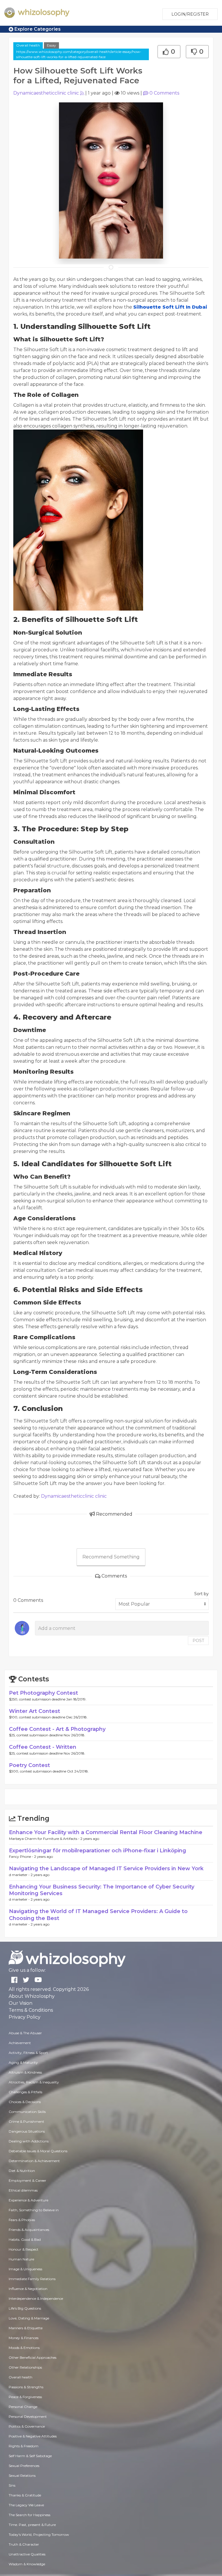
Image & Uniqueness (25, 2269)
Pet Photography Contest (44, 1693)
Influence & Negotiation (28, 2289)
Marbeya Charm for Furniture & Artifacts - (45, 1839)
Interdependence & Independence (36, 2298)
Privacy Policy (25, 2017)
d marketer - (20, 1875)
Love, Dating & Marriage (29, 2318)
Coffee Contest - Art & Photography (57, 1729)
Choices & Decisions (25, 2102)
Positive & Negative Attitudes (33, 2436)
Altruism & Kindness (25, 2072)
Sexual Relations (22, 2475)
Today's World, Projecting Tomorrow (39, 2534)
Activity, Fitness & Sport (28, 2053)
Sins (12, 2485)
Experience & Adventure (28, 2200)
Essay (51, 45)
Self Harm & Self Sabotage (30, 2456)
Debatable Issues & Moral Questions (38, 2151)
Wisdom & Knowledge (27, 2564)
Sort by (201, 1594)
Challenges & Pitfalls (25, 2092)
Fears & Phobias (22, 2220)
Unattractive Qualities (27, 2554)
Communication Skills (27, 2112)
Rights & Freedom (24, 2446)
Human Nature (21, 2259)
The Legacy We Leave (26, 2505)
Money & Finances (24, 2338)
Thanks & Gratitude (25, 2495)
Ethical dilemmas (23, 2190)
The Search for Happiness (29, 2515)
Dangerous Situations (27, 2131)
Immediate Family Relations (32, 2279)
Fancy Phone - (22, 1857)
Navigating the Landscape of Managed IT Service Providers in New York (106, 1869)
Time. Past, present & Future (32, 2525)
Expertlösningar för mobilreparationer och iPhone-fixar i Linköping (98, 1851)
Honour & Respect (24, 2249)
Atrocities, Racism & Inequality (34, 2082)
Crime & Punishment (26, 2121)
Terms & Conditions (31, 2010)
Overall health (28, 45)
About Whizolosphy (32, 1996)
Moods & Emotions (24, 2348)
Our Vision (21, 2003)
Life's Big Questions (25, 2308)
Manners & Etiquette (26, 2328)
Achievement (20, 2043)
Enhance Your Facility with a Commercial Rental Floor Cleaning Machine (106, 1832)
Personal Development (28, 2416)
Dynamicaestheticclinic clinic (46, 93)
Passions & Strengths (26, 2387)
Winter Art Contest (35, 1711)
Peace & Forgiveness (25, 2397)
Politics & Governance (27, 2426)
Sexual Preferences (24, 2466)
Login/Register (190, 14)
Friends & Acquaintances (29, 2230)
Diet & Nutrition (22, 2171)
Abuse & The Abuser (25, 2033)
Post (198, 1641)
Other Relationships (25, 2367)
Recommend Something (111, 1557)
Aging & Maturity (23, 2062)
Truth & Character (24, 2544)
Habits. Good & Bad (25, 2239)
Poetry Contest (29, 1765)
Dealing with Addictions (29, 2141)
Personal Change (23, 2407)
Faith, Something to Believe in (34, 2210)
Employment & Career (27, 2180)
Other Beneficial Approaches (33, 2357)
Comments (164, 93)
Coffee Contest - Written (43, 1747)
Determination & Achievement (34, 2161)
